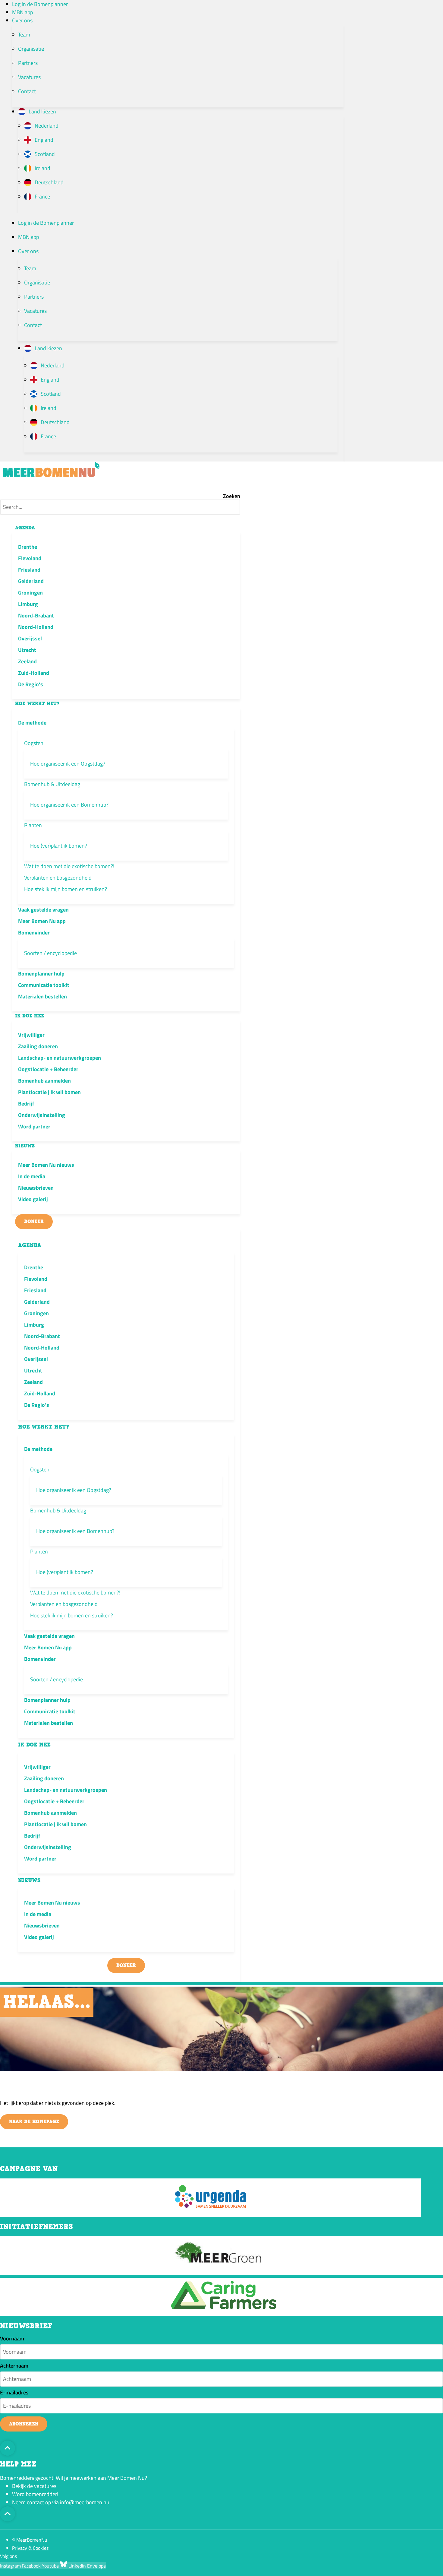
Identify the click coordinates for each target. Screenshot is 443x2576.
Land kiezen (42, 111)
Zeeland (27, 661)
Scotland (45, 154)
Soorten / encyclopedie (50, 953)
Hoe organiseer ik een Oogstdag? (68, 764)
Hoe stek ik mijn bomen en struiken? (66, 889)
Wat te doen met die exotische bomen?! (69, 866)
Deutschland (49, 182)
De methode (32, 723)
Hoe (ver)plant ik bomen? (59, 846)
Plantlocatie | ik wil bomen (49, 1092)
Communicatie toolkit (44, 985)
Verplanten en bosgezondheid (58, 878)
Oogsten (34, 743)
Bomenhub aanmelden (44, 1081)
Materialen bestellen (42, 996)
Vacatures (29, 77)
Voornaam (12, 2339)
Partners (28, 63)
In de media (32, 1176)
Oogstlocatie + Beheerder (48, 1069)
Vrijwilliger (31, 1035)
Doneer (34, 1222)
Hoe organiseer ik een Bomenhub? (69, 805)
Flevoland (30, 558)
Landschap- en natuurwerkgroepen (60, 1058)
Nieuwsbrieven (36, 1188)
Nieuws (25, 1146)
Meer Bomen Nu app (42, 921)
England (44, 140)
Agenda (25, 528)
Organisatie (31, 49)
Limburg (28, 604)
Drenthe (28, 547)
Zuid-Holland (34, 673)
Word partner (34, 1126)
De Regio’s (31, 684)
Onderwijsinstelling (42, 1115)
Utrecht (27, 650)
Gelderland (31, 581)
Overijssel (30, 638)
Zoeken (232, 496)
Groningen (30, 593)
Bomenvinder (34, 933)
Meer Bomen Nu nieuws (46, 1165)
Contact (27, 91)
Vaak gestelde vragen (43, 910)
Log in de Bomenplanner (40, 4)
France (42, 197)
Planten (33, 825)
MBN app (22, 12)
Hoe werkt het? (37, 704)
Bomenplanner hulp (41, 974)
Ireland (42, 168)
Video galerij (33, 1199)
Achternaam (14, 2366)
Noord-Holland (36, 627)
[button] (120, 487)
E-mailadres (14, 2393)
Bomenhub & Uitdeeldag (52, 784)
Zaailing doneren (38, 1046)
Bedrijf (26, 1104)
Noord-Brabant (36, 615)
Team (24, 35)
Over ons (22, 20)
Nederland (47, 126)
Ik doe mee (30, 1016)
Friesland (29, 570)
